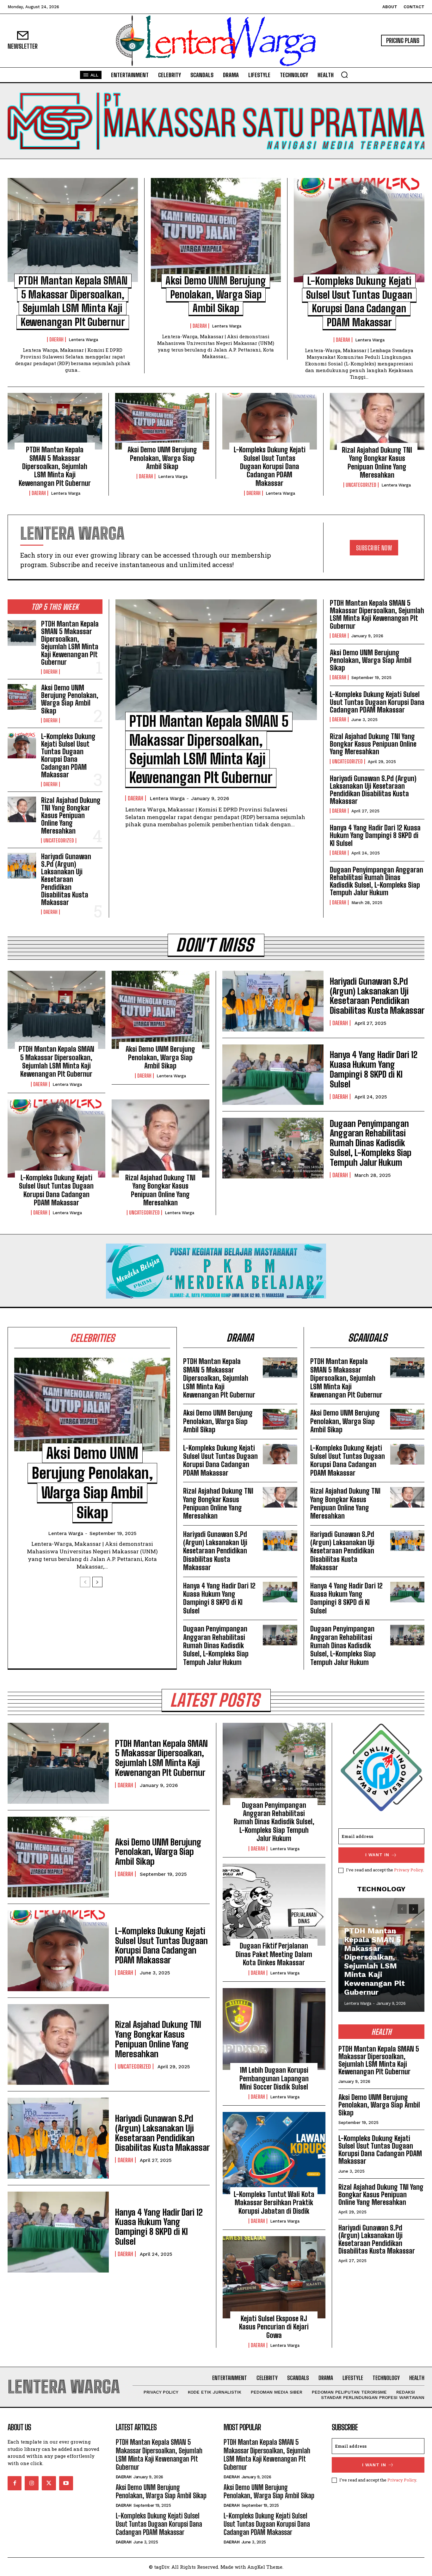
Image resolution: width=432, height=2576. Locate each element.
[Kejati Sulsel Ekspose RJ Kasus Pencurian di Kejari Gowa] (274, 2277)
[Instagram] (32, 2483)
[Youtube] (66, 2483)
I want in (377, 1855)
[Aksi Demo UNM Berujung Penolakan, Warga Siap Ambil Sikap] (216, 230)
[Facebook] (15, 2483)
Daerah (56, 340)
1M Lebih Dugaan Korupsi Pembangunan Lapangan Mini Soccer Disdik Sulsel (274, 2078)
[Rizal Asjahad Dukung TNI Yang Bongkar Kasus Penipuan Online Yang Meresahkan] (377, 421)
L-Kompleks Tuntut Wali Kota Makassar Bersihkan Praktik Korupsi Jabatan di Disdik (274, 2203)
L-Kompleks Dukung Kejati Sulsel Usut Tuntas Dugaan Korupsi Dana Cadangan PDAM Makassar (270, 466)
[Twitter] (49, 2483)
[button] (344, 75)
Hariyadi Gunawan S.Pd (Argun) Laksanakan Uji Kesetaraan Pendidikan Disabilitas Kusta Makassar (66, 879)
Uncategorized (361, 485)
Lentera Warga (83, 340)
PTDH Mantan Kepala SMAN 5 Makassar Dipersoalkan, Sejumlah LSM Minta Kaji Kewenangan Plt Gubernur (55, 466)
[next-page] (97, 1582)
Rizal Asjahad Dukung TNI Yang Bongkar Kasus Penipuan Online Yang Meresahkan (377, 462)
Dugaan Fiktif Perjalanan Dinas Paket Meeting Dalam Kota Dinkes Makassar (274, 1954)
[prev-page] (85, 1582)
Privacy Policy (408, 1870)
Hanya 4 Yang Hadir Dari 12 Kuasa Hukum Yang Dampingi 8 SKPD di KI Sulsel (375, 835)
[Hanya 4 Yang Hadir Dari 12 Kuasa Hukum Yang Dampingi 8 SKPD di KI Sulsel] (273, 1075)
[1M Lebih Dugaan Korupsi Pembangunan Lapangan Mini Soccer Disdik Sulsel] (274, 2029)
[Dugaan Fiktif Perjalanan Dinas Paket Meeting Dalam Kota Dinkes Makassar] (274, 1905)
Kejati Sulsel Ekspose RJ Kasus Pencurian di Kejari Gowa (274, 2327)
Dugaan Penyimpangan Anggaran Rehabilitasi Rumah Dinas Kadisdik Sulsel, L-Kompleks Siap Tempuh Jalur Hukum (376, 881)
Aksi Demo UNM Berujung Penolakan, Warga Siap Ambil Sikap (216, 294)
